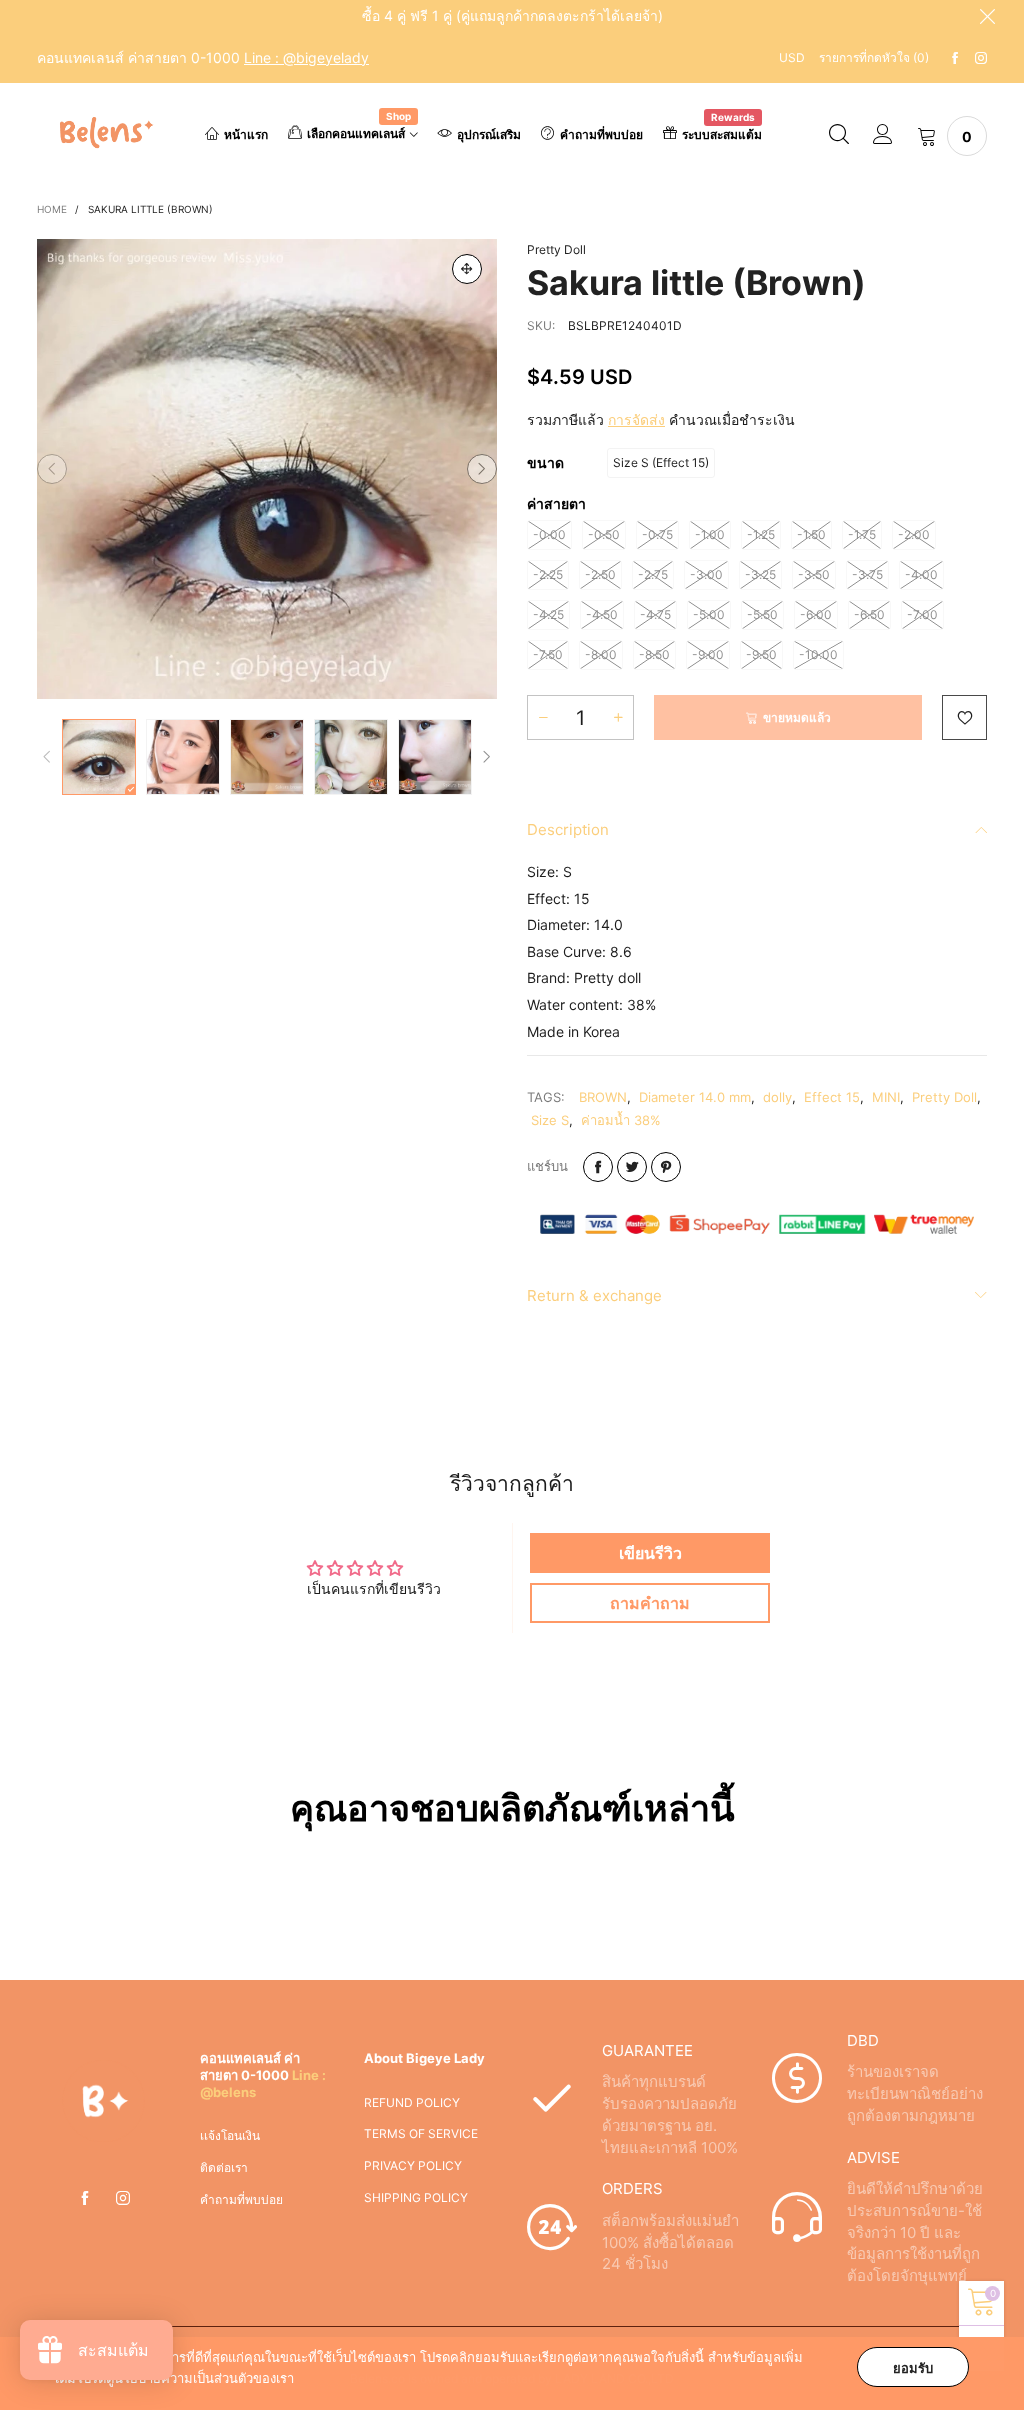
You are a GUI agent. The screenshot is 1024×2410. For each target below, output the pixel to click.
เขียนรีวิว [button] (650, 1553)
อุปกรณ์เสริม (489, 134)
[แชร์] (598, 1167)
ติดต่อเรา (224, 2167)
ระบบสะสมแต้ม (722, 133)
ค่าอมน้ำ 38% (621, 1120)
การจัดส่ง (636, 419)
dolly (777, 1097)
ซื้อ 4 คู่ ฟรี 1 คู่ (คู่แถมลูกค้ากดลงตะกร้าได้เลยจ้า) (512, 15)
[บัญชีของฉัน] (883, 136)
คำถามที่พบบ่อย (601, 134)
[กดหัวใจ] (964, 717)
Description (568, 829)
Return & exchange (594, 1295)
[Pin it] (666, 1167)
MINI (886, 1097)
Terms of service (421, 2133)
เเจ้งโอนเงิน (230, 2135)
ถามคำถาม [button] (650, 1603)
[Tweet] (632, 1167)
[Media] (467, 269)
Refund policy (412, 2102)
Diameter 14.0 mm (695, 1097)
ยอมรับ (913, 2368)
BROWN (603, 1097)
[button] (52, 469)
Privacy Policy (413, 2165)
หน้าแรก (246, 134)
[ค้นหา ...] (839, 136)
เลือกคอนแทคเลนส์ (359, 132)
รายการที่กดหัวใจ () (874, 57)
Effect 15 (832, 1097)
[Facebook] (955, 58)
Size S (550, 1120)
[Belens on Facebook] (85, 2199)
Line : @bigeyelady (306, 57)
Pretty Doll (556, 249)
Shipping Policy (416, 2197)
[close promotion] (987, 16)
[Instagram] (981, 58)
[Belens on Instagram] (123, 2199)
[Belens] (104, 132)
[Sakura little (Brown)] (267, 469)
